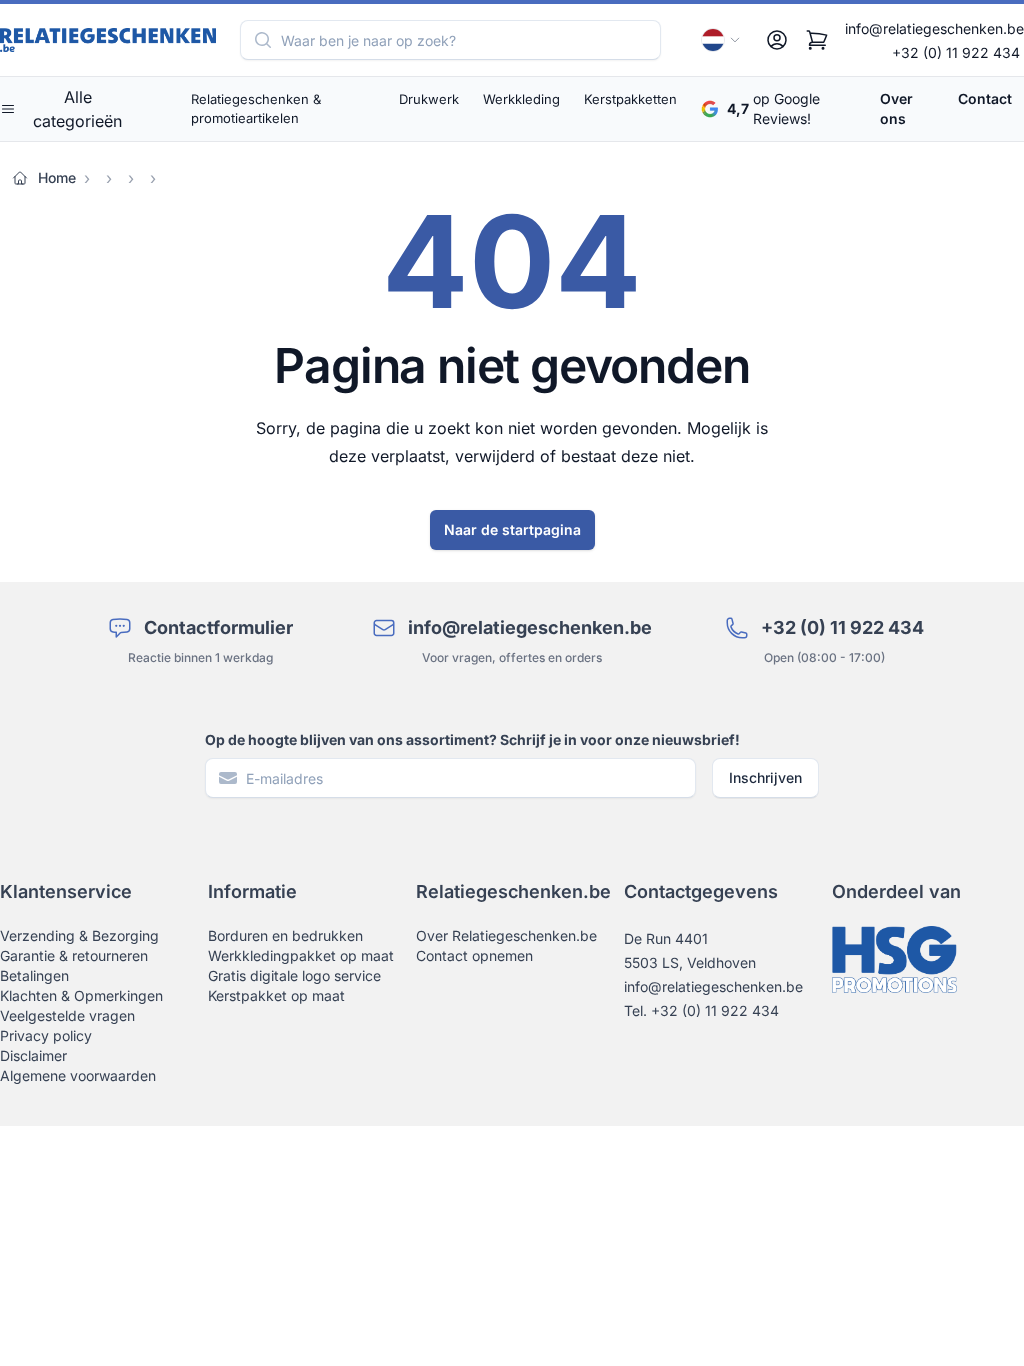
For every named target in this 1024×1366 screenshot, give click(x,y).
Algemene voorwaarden (78, 1075)
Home (57, 177)
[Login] (777, 40)
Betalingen (34, 975)
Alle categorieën (77, 109)
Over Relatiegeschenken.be (506, 935)
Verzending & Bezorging (79, 935)
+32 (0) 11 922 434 (956, 52)
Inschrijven (765, 777)
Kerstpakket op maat (276, 995)
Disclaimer (33, 1055)
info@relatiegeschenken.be (934, 28)
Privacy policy (46, 1035)
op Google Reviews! (773, 108)
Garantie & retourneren (74, 955)
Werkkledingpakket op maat (301, 955)
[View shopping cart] (817, 40)
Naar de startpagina (512, 529)
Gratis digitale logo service (294, 975)
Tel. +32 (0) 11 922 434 (701, 1010)
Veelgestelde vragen (67, 1015)
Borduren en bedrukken (285, 935)
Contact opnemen (474, 955)
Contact (985, 98)
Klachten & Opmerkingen (81, 995)
